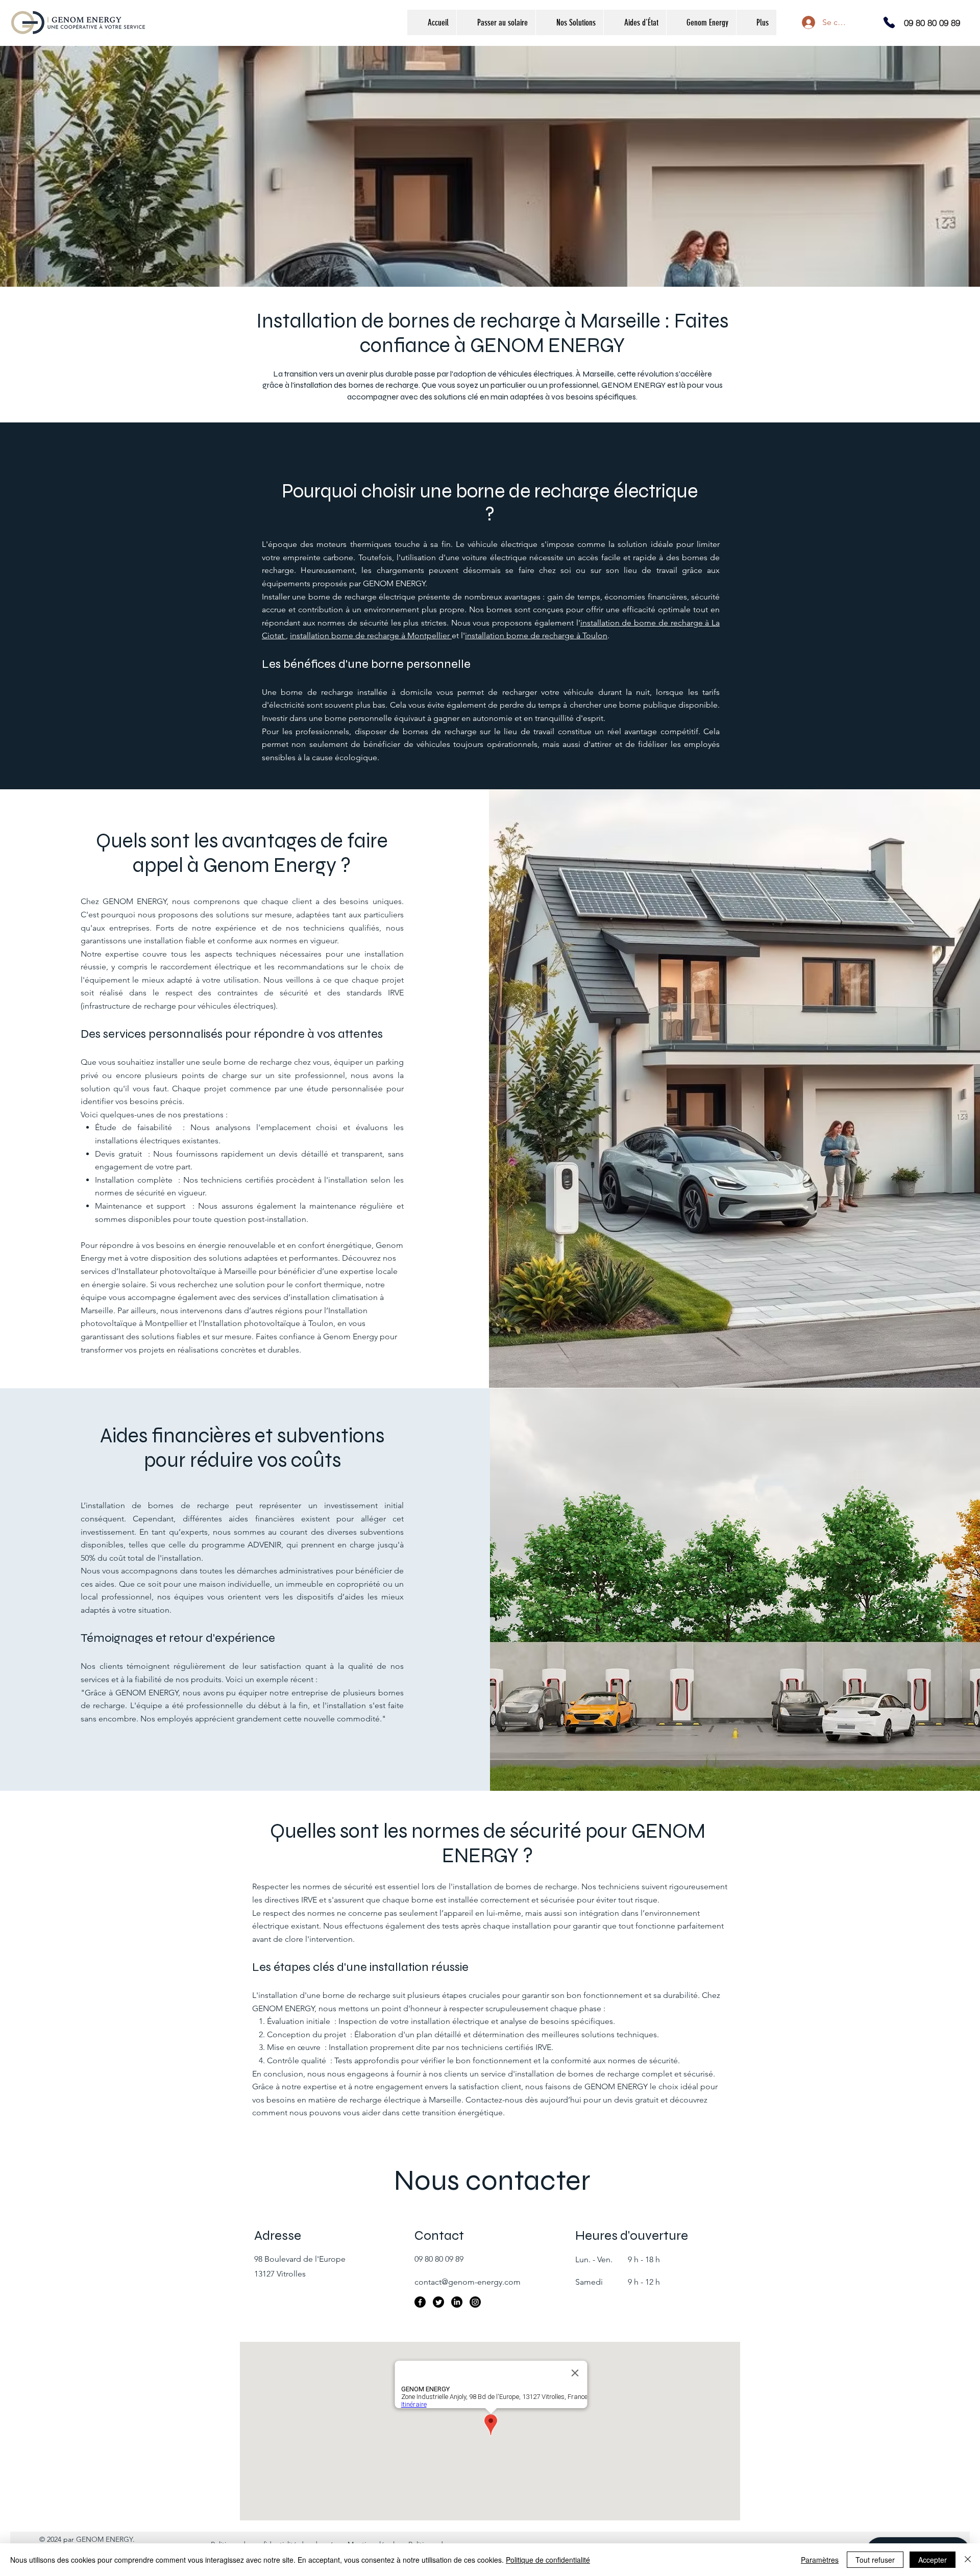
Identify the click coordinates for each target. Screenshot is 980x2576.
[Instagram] (475, 2302)
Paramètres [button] (820, 2560)
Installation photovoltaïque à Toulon (268, 1323)
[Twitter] (438, 2302)
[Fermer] (968, 2560)
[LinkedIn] (457, 2302)
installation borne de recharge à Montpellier (371, 635)
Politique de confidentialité (548, 2560)
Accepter (933, 2560)
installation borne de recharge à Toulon (536, 635)
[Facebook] (420, 2302)
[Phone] (889, 22)
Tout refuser (875, 2560)
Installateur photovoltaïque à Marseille (188, 1271)
